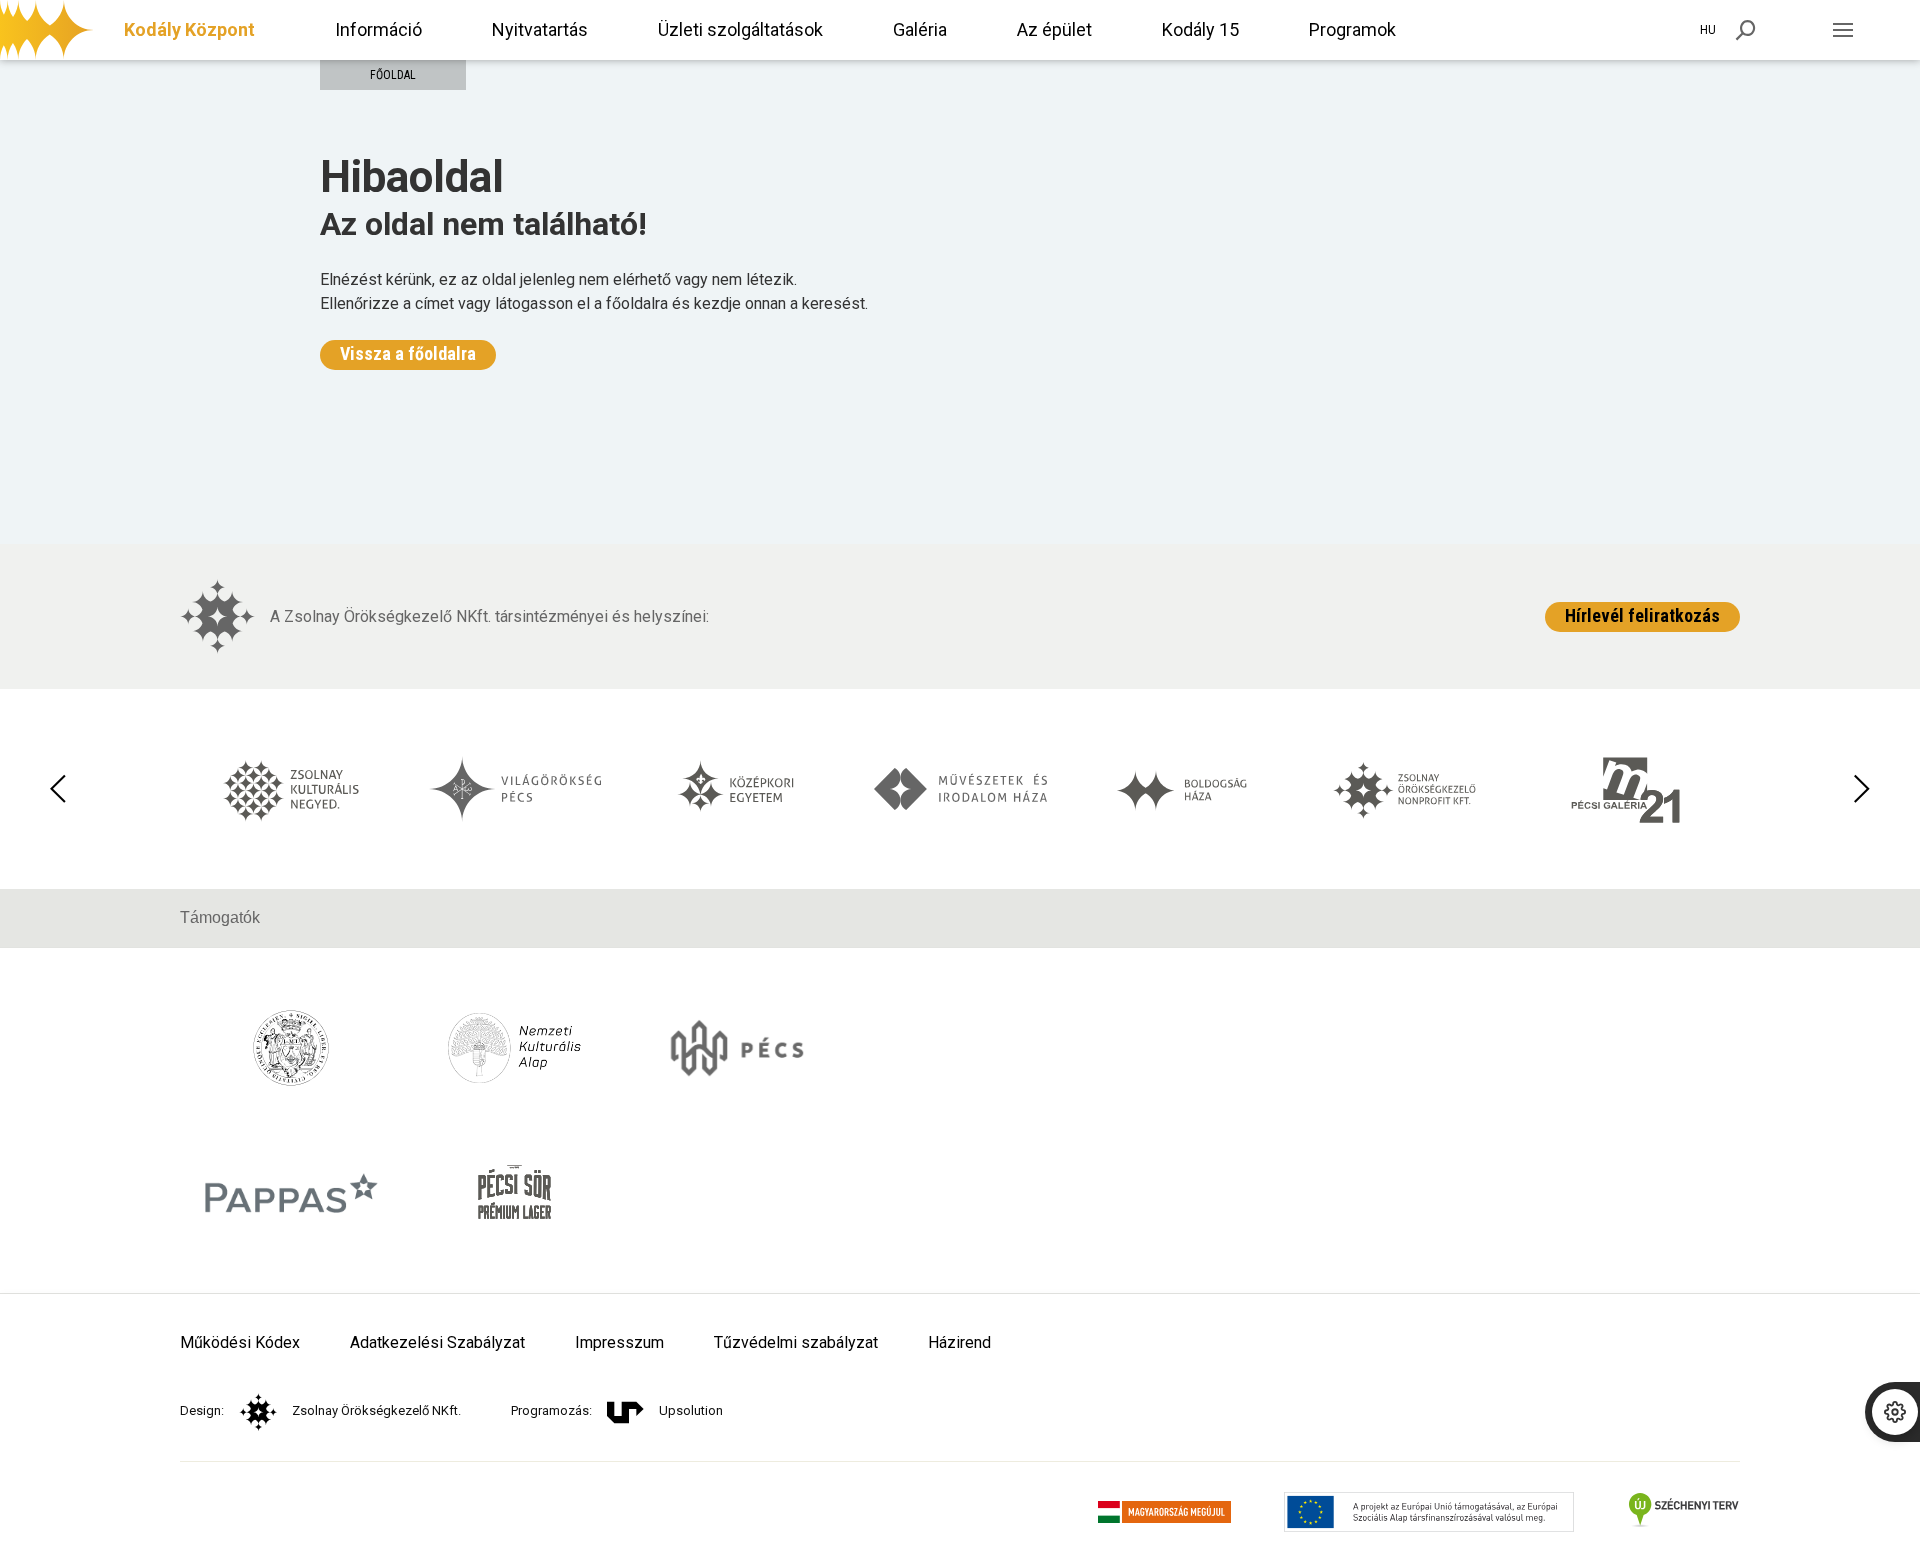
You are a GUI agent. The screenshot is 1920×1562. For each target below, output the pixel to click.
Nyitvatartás (540, 29)
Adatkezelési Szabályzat (437, 1342)
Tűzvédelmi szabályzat (796, 1342)
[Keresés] (1746, 30)
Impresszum (619, 1342)
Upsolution (691, 1410)
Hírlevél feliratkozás (1642, 615)
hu (1708, 30)
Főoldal (393, 75)
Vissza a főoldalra (408, 353)
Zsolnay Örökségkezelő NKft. (376, 1410)
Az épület (1054, 29)
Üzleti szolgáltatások (740, 29)
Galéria (920, 29)
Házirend (959, 1342)
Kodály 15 (1200, 29)
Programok (1352, 29)
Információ (378, 29)
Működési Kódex (240, 1342)
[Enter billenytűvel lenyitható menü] (1842, 30)
